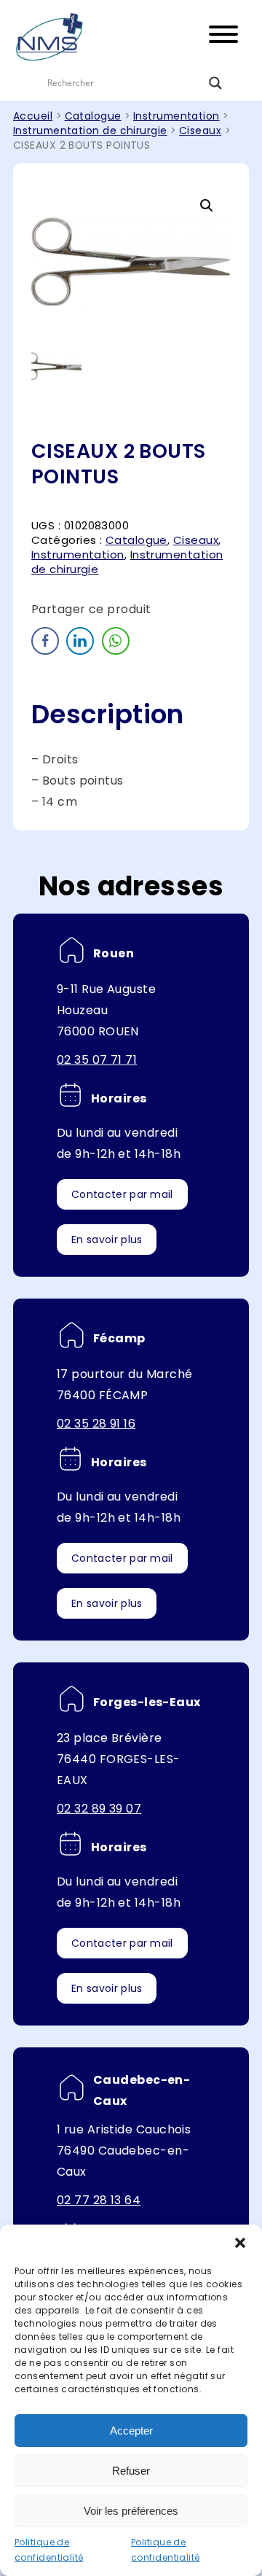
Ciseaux (200, 131)
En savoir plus (107, 1240)
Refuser (131, 2471)
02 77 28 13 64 (99, 2200)
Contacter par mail (122, 1194)
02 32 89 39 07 (99, 1809)
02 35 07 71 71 (97, 1060)
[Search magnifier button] (215, 83)
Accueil (33, 116)
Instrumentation (176, 116)
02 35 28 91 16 (96, 1424)
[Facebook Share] (45, 641)
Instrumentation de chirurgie (90, 131)
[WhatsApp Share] (116, 641)
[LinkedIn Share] (80, 641)
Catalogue (93, 116)
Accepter (131, 2431)
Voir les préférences (131, 2511)
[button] (240, 2243)
